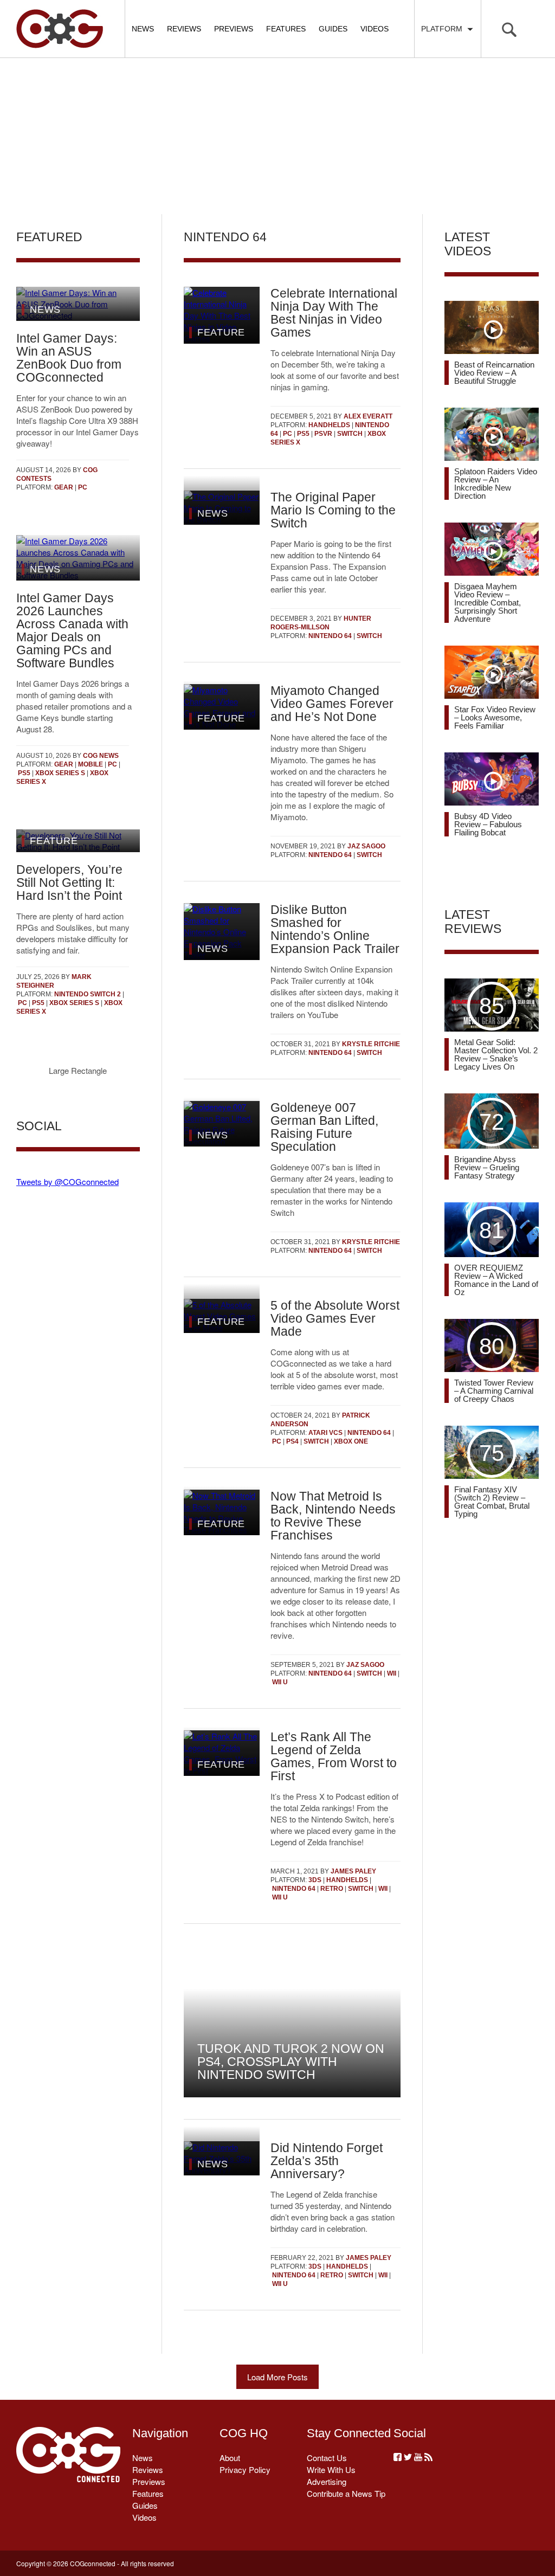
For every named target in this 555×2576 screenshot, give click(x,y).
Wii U (280, 1682)
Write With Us (331, 2469)
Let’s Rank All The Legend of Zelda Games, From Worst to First (334, 1756)
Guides (333, 29)
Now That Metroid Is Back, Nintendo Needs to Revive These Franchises (333, 1516)
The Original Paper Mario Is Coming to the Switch (333, 510)
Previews (234, 29)
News (143, 29)
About (230, 2458)
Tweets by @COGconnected (67, 1181)
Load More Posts (277, 2377)
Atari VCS (325, 1433)
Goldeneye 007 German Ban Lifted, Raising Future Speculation (324, 1127)
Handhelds (329, 425)
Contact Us (327, 2458)
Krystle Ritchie (371, 1044)
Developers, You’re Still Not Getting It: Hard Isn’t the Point (69, 883)
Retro (332, 1889)
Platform (444, 29)
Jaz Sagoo (366, 846)
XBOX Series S (60, 773)
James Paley (353, 1871)
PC (83, 487)
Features (286, 29)
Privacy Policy (245, 2469)
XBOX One (351, 1441)
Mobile (91, 764)
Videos (375, 29)
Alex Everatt (368, 416)
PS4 (292, 1441)
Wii (392, 1673)
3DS (315, 1880)
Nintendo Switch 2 (88, 994)
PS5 (24, 773)
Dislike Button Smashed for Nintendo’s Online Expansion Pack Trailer (335, 929)
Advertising (327, 2481)
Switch (350, 434)
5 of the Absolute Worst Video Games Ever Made (335, 1318)
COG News (101, 756)
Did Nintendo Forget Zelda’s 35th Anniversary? (327, 2161)
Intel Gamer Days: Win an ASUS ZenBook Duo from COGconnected (69, 358)
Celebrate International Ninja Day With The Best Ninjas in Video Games (334, 313)
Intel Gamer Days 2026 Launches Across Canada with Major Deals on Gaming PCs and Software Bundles (72, 630)
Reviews (184, 29)
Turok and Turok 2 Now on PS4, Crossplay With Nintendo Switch (291, 2062)
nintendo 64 (330, 636)
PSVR (323, 434)
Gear (64, 487)
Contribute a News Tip (346, 2493)
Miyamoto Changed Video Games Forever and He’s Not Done (332, 704)
